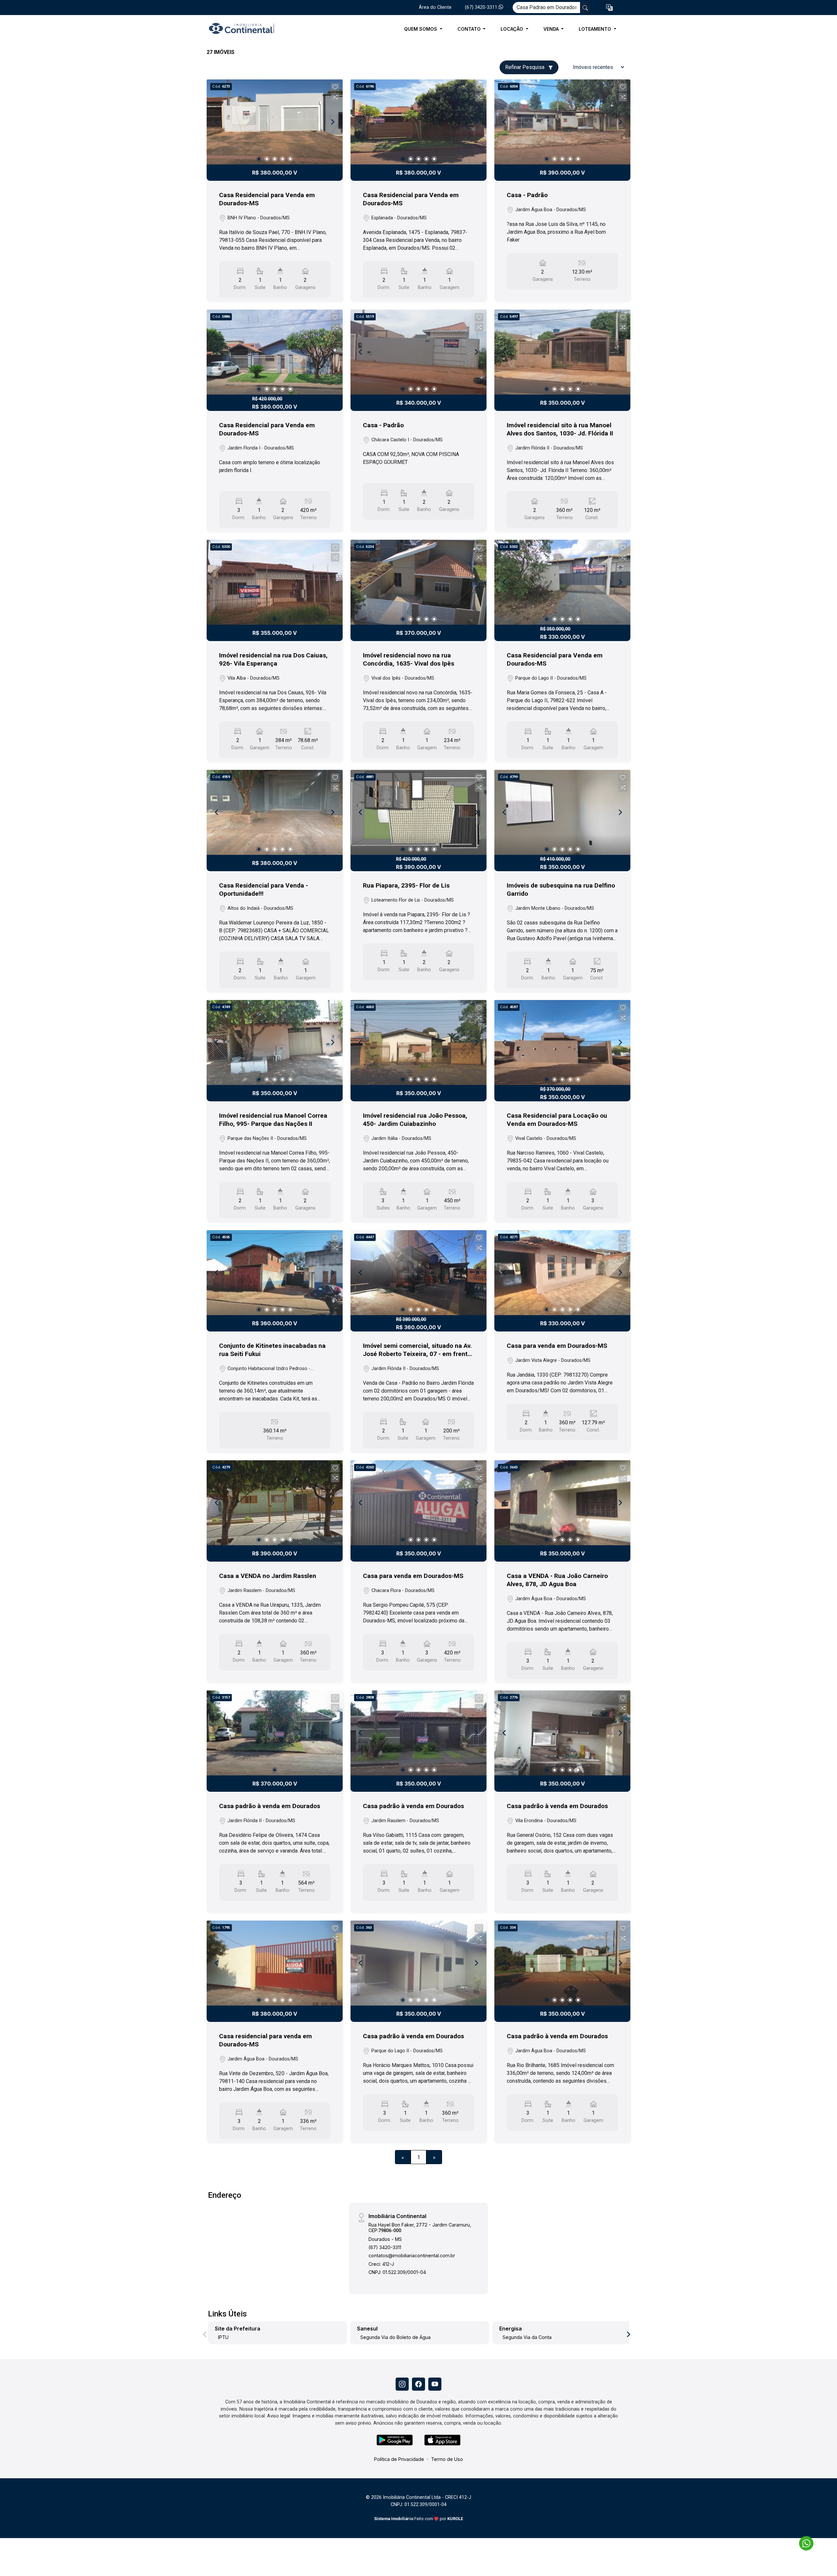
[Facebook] (418, 2384)
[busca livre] (585, 8)
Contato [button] (470, 29)
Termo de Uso (447, 2459)
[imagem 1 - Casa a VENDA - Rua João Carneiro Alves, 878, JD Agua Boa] (562, 1503)
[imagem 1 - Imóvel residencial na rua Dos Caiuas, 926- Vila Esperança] (275, 582)
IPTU (223, 2337)
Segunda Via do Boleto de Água (395, 2337)
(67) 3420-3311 (482, 7)
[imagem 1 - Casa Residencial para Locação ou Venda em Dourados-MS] (562, 1042)
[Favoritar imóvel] (335, 87)
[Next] (332, 122)
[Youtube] (435, 2384)
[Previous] (217, 122)
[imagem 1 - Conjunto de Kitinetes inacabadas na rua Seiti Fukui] (275, 1273)
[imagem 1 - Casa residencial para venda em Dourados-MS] (275, 1963)
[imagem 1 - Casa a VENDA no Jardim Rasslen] (275, 1503)
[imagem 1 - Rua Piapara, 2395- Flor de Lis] (418, 812)
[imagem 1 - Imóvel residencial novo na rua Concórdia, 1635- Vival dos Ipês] (418, 582)
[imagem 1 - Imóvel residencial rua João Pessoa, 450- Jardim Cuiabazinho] (418, 1042)
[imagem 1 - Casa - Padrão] (562, 122)
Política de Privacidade (399, 2459)
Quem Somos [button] (421, 29)
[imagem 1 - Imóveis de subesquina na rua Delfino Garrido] (562, 812)
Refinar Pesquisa (525, 67)
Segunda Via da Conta (527, 2337)
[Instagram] (402, 2384)
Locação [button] (512, 29)
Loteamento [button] (596, 29)
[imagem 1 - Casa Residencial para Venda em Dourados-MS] (275, 122)
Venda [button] (552, 29)
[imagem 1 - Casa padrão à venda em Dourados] (275, 1733)
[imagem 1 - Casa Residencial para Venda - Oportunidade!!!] (275, 812)
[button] (609, 8)
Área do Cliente (435, 7)
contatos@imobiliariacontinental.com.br (412, 2255)
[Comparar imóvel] (335, 97)
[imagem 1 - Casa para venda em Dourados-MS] (562, 1273)
